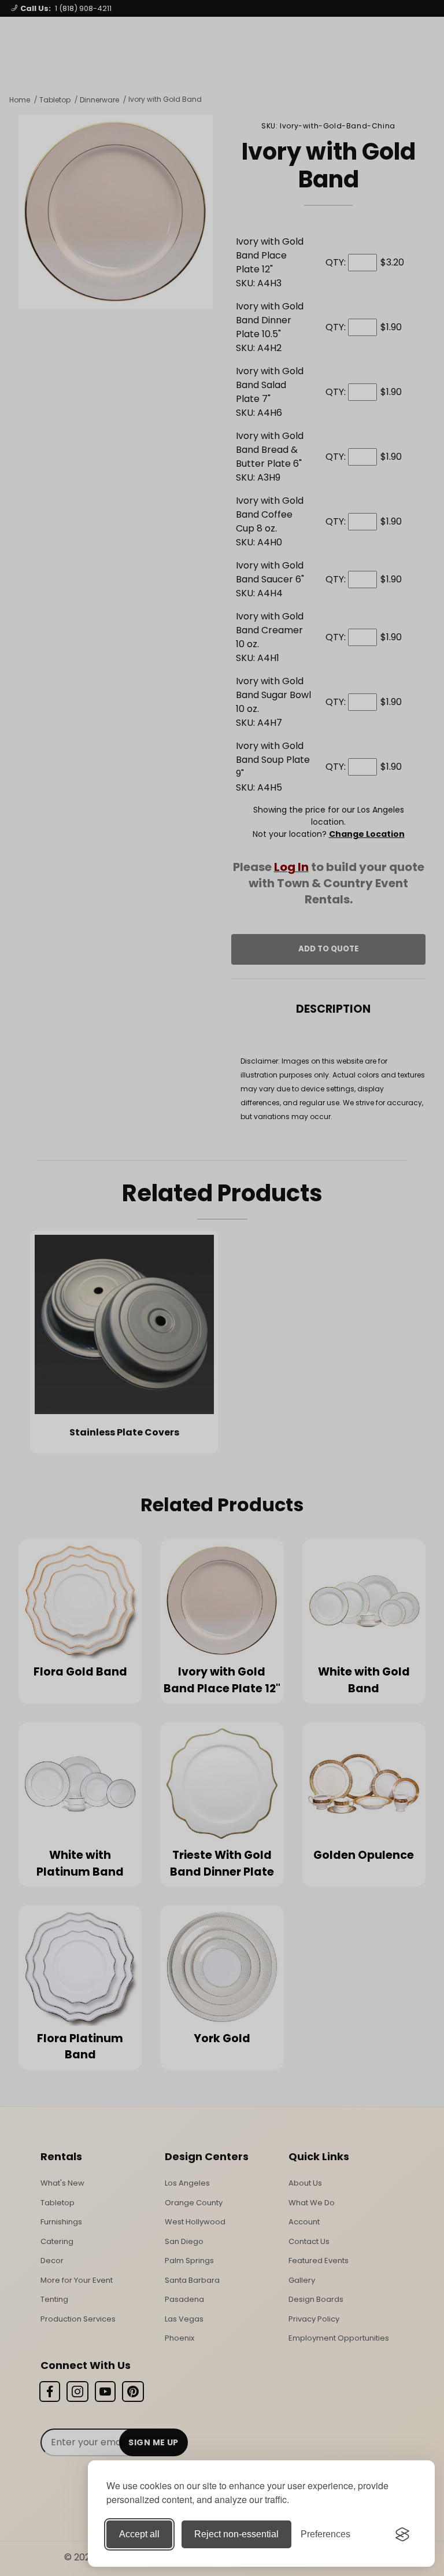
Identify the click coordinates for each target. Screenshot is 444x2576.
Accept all (139, 2534)
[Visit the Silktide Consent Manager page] (402, 2534)
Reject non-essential (236, 2534)
